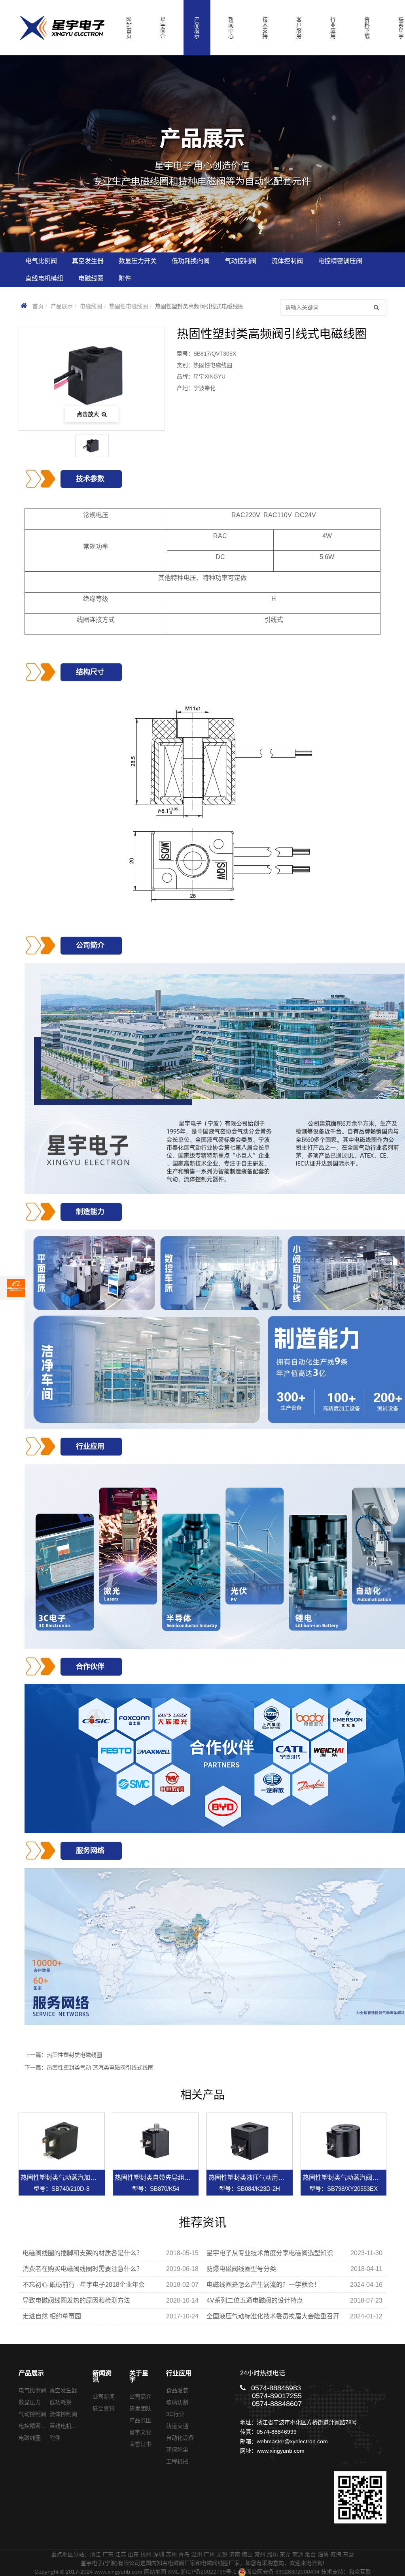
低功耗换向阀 (66, 2402)
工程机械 (177, 2461)
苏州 (171, 2554)
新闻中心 (231, 28)
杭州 (146, 2554)
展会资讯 (104, 2408)
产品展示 (197, 28)
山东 (133, 2554)
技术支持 (265, 28)
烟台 (310, 2554)
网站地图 (155, 2572)
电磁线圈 (91, 306)
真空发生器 (63, 2390)
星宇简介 (163, 28)
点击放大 (89, 414)
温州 (197, 2554)
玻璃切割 (177, 2402)
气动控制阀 (32, 2414)
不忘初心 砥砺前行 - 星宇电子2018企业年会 (84, 2285)
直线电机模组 (66, 2426)
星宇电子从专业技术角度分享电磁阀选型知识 (270, 2253)
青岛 (184, 2554)
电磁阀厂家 (182, 2563)
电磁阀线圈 (215, 2563)
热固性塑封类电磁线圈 (74, 2055)
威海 (336, 2554)
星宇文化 (140, 2432)
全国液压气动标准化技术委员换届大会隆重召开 (273, 2316)
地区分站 (73, 2554)
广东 (108, 2554)
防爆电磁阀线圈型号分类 (241, 2269)
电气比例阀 (32, 2390)
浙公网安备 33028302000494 (283, 2572)
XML (173, 2572)
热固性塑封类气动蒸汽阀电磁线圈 (350, 2178)
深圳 (159, 2554)
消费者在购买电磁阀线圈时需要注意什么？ (83, 2269)
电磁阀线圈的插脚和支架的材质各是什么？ (83, 2253)
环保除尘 (177, 2450)
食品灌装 (177, 2390)
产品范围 (140, 2420)
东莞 (285, 2554)
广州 (209, 2554)
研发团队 (140, 2408)
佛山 (247, 2554)
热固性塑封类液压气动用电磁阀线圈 (259, 2178)
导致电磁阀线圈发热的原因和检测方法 (76, 2300)
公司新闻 (104, 2397)
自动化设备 (180, 2438)
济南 (235, 2554)
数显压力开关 (35, 2402)
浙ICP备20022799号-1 (208, 2572)
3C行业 (175, 2414)
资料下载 (367, 28)
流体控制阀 (63, 2414)
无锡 (222, 2554)
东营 (348, 2554)
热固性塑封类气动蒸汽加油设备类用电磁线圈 (84, 2178)
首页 (38, 306)
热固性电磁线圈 (129, 306)
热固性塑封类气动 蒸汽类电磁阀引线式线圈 (100, 2068)
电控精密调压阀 (38, 2426)
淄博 (323, 2554)
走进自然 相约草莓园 (52, 2316)
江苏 (121, 2554)
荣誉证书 (140, 2444)
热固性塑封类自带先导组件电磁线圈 (165, 2178)
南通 (298, 2554)
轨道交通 (177, 2426)
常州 (260, 2554)
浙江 (95, 2554)
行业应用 (333, 28)
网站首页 (129, 28)
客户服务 (299, 28)
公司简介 (140, 2397)
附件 (55, 2438)
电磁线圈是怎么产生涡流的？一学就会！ (263, 2285)
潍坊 (273, 2554)
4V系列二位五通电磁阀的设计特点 (255, 2300)
